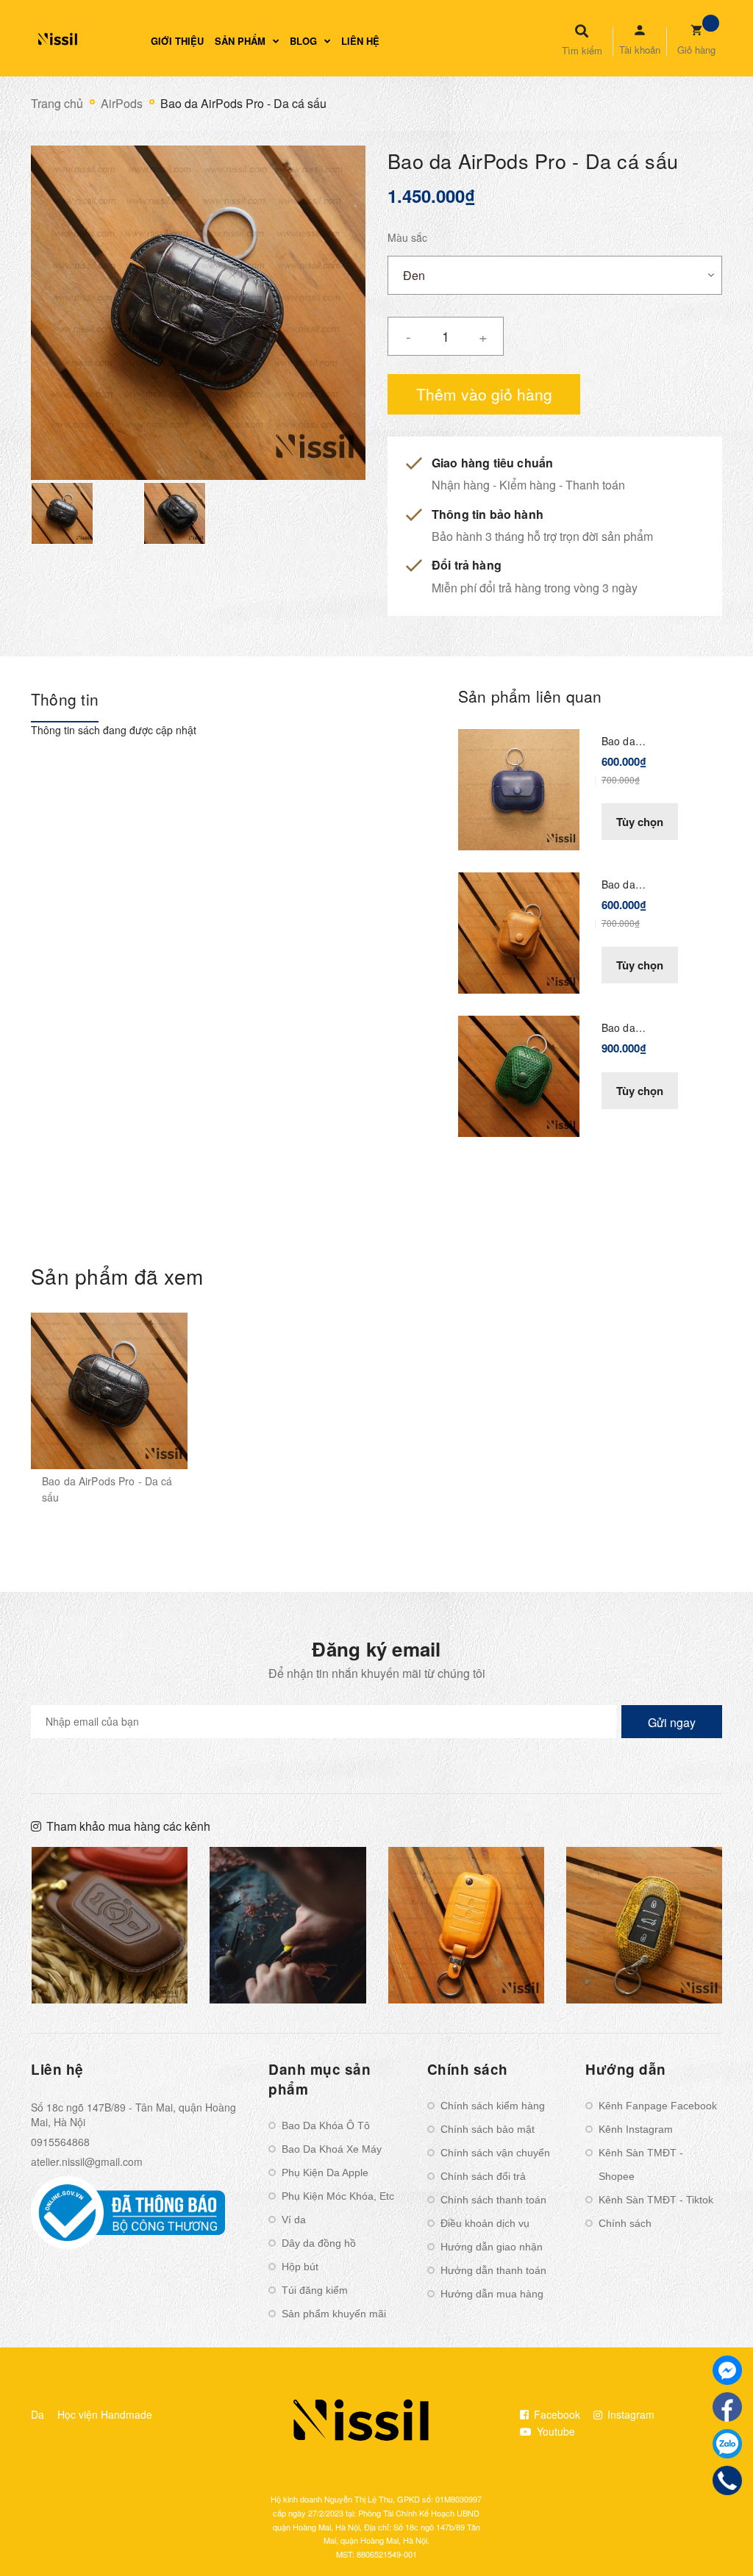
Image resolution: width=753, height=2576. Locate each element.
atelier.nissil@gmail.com (87, 2161)
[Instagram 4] (288, 1925)
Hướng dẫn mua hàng (492, 2294)
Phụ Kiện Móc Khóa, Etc (338, 2196)
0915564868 (60, 2142)
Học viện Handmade (105, 2414)
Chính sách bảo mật (488, 2129)
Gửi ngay (672, 1722)
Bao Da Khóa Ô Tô (326, 2125)
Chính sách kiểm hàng (493, 2106)
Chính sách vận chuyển (495, 2153)
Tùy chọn (640, 822)
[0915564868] (728, 2480)
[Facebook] (727, 2407)
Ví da (294, 2220)
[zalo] (727, 2444)
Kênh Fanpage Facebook (658, 2106)
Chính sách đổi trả (483, 2176)
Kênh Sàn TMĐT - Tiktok (656, 2200)
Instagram (629, 2414)
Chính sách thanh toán (493, 2200)
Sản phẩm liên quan (530, 696)
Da (38, 2414)
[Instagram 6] (645, 1925)
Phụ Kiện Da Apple (325, 2173)
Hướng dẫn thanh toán (493, 2270)
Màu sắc (407, 237)
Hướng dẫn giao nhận (492, 2247)
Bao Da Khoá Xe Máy (332, 2149)
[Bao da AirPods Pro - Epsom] (519, 788)
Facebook (556, 2414)
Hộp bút (300, 2267)
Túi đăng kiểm (315, 2290)
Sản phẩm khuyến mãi (334, 2314)
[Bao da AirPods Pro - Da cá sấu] (109, 1391)
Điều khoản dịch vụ (485, 2223)
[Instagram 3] (110, 1925)
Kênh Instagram (636, 2129)
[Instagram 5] (467, 1925)
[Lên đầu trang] (713, 2540)
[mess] (727, 2370)
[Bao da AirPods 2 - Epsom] (519, 931)
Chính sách (625, 2223)
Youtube (554, 2431)
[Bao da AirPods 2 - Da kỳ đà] (519, 1074)
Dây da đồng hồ (319, 2243)
